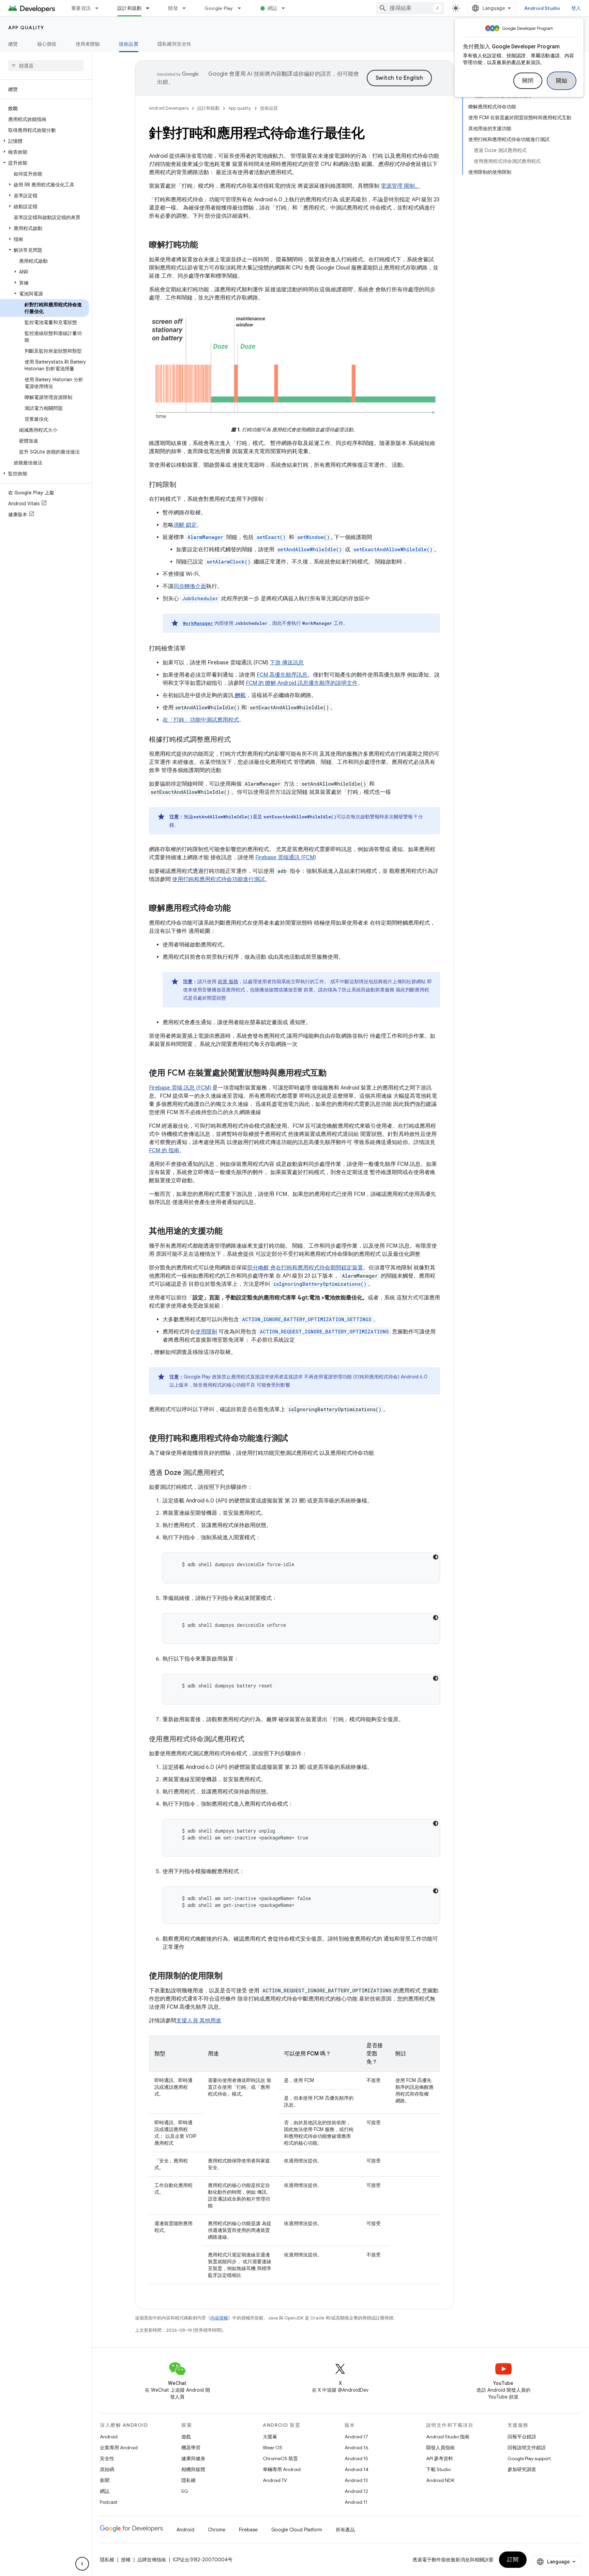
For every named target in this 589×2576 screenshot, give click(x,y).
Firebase (248, 2530)
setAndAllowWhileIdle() (310, 549)
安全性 (107, 2458)
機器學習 (191, 2448)
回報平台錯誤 (522, 2437)
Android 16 (357, 2448)
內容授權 (219, 2318)
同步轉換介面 (190, 586)
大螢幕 (270, 2437)
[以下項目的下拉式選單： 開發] (187, 8)
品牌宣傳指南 (152, 2560)
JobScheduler (200, 598)
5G (185, 2491)
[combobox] (410, 8)
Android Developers (169, 108)
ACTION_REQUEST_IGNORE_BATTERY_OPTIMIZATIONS (324, 1332)
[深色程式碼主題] (436, 1557)
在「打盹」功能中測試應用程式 (201, 720)
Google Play (219, 8)
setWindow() (313, 537)
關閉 (528, 81)
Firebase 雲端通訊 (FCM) (286, 858)
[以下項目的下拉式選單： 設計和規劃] (151, 8)
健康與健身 (193, 2458)
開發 (173, 8)
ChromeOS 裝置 (280, 2458)
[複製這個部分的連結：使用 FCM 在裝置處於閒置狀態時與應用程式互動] (333, 1074)
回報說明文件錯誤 (527, 2448)
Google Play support (529, 2458)
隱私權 (188, 2480)
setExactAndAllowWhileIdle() (393, 549)
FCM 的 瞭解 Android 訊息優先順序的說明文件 (302, 683)
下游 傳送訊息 (287, 663)
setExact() (271, 537)
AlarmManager (205, 537)
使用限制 (206, 1332)
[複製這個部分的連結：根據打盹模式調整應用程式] (238, 740)
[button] (44, 141)
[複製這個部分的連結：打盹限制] (183, 485)
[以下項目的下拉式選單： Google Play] (242, 8)
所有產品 (345, 2530)
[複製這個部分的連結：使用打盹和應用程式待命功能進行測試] (295, 1439)
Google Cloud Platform (297, 2530)
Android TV (275, 2480)
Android (109, 2437)
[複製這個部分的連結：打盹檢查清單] (193, 649)
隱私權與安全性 (175, 44)
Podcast (109, 2502)
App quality (26, 28)
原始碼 (107, 2469)
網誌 (273, 8)
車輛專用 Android (282, 2469)
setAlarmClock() (229, 562)
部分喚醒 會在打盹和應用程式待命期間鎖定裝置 (305, 1268)
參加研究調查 (522, 2469)
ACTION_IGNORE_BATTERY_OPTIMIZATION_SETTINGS (307, 1319)
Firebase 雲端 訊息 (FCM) (180, 1088)
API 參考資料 (440, 2458)
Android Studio (542, 8)
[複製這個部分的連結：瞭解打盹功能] (205, 245)
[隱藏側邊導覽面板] (82, 2564)
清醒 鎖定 (185, 525)
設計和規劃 (129, 8)
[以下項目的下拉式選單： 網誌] (286, 8)
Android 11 (356, 2502)
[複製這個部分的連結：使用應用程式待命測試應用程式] (251, 1740)
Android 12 (356, 2491)
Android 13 (356, 2480)
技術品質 (129, 44)
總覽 (13, 44)
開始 (562, 81)
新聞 (105, 2480)
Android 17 (356, 2437)
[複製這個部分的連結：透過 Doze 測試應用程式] (231, 1473)
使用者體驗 (88, 44)
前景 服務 (228, 982)
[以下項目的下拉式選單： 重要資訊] (100, 8)
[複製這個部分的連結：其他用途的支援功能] (229, 1232)
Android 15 (356, 2458)
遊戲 (186, 2437)
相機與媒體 (193, 2469)
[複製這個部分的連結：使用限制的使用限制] (229, 1976)
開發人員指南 (440, 2448)
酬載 (240, 695)
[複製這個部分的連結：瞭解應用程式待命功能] (238, 909)
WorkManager (198, 623)
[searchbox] (46, 66)
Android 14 (357, 2469)
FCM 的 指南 (164, 1151)
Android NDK (440, 2480)
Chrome (217, 2530)
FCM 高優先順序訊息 (282, 675)
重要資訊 (81, 8)
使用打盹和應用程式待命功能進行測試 (218, 879)
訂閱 (513, 2560)
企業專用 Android (119, 2448)
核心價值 (47, 44)
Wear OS (273, 2448)
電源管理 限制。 (401, 186)
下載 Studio (438, 2469)
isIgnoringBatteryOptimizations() (320, 1284)
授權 (126, 2560)
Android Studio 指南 (448, 2437)
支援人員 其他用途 (199, 2021)
